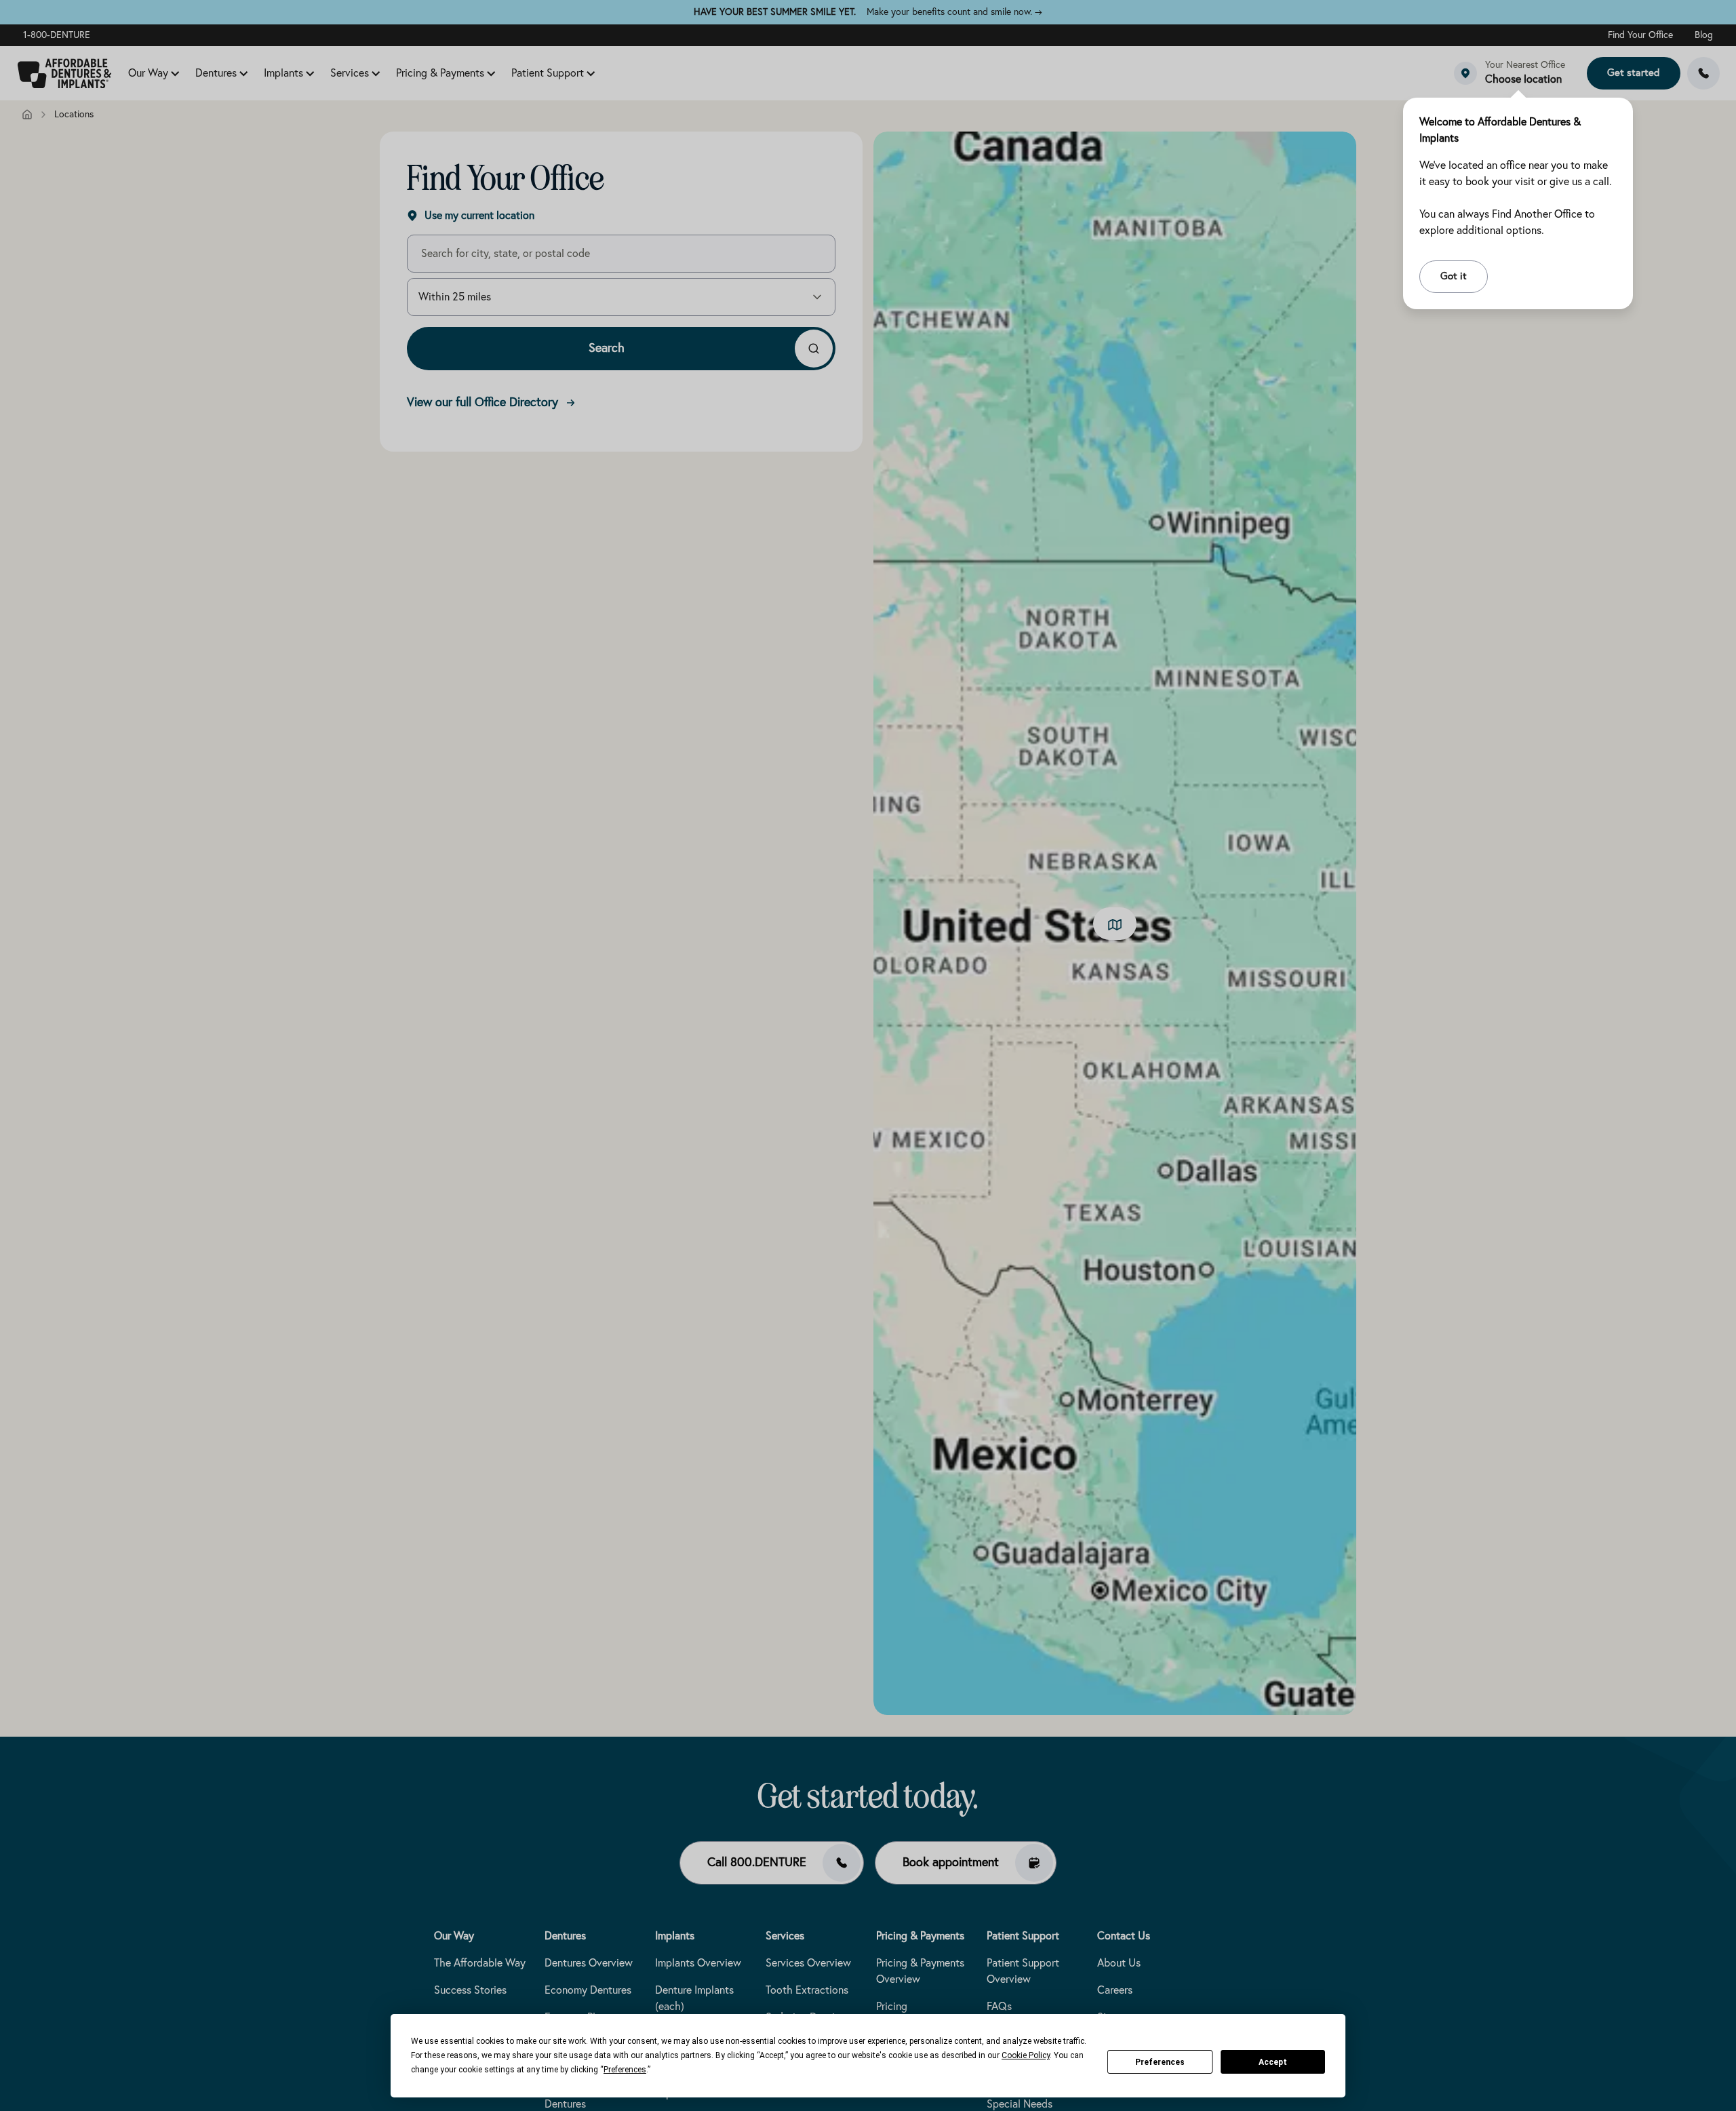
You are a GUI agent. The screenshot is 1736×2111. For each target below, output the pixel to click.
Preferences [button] (625, 2070)
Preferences (1160, 2062)
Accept (1273, 2062)
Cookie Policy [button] (1026, 2055)
